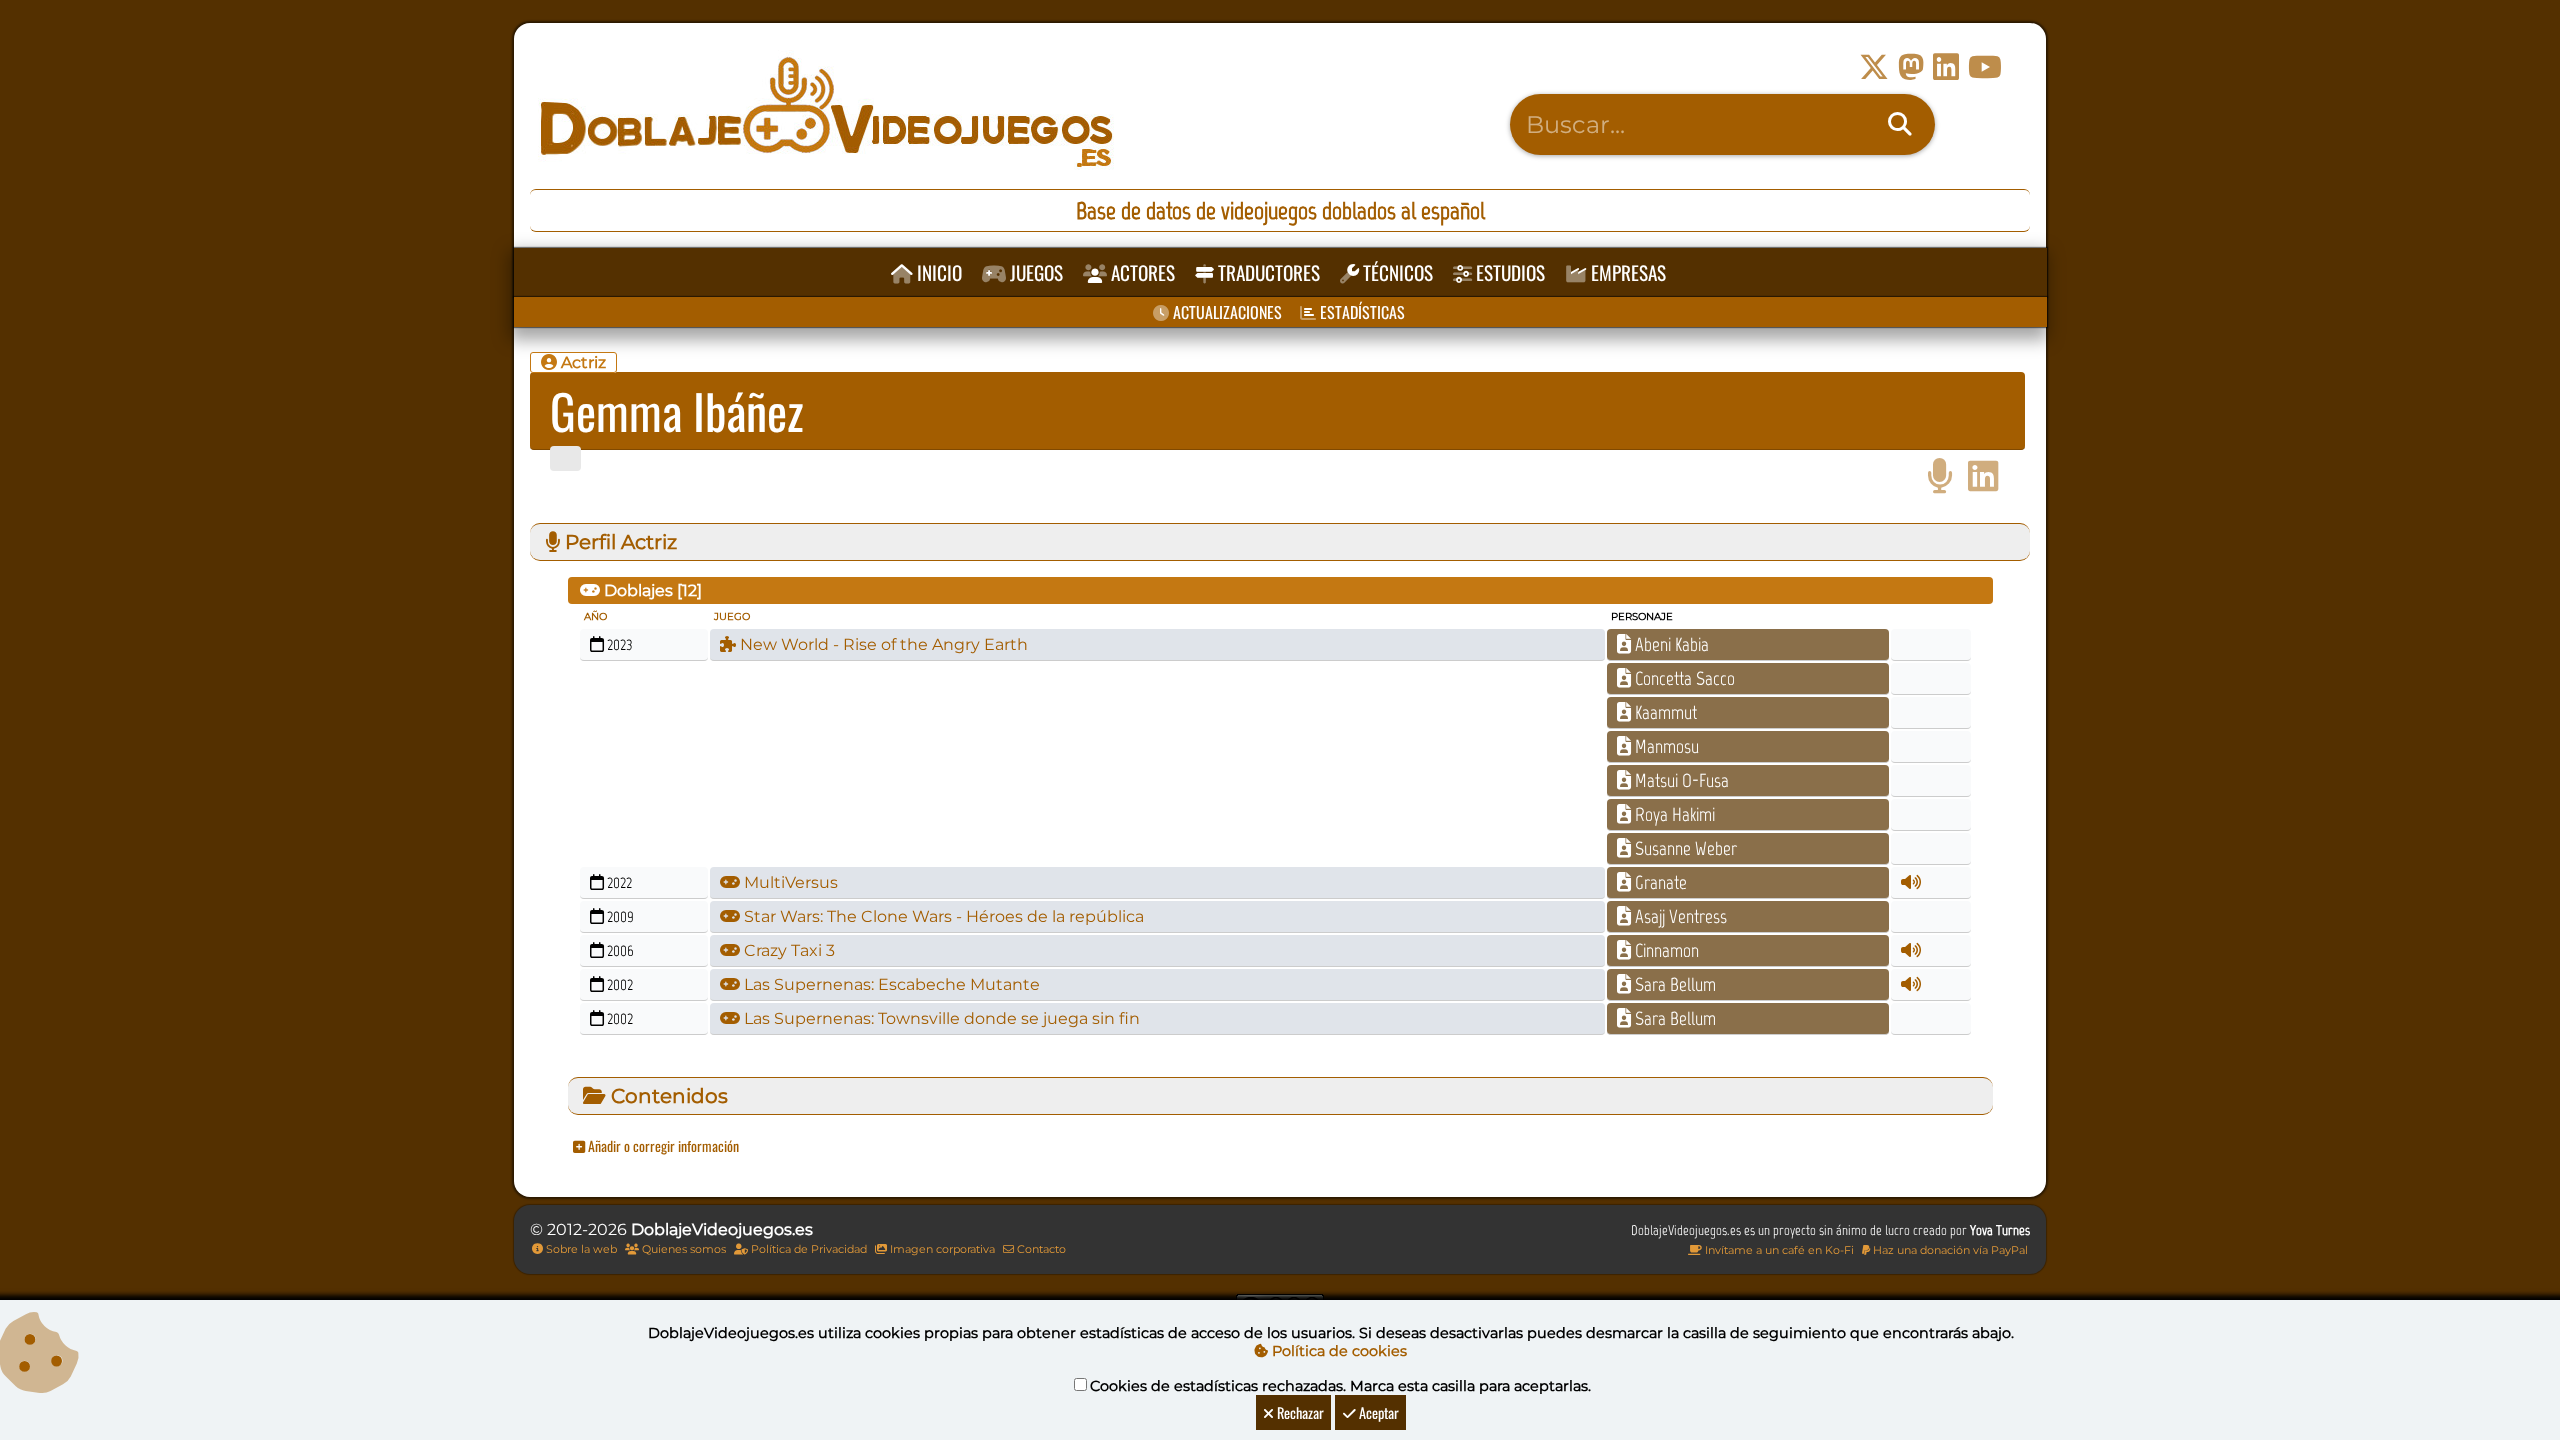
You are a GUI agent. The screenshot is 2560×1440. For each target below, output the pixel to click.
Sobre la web (580, 1249)
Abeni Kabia (1670, 644)
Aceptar (1377, 1412)
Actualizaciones (1225, 312)
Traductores (1267, 272)
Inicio (937, 272)
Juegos (1034, 272)
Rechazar (1299, 1412)
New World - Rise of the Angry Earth (882, 644)
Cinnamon (1665, 950)
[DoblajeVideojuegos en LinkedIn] (1946, 67)
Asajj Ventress (1679, 916)
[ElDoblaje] (1940, 476)
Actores (1141, 272)
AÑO (595, 616)
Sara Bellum (1673, 984)
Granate (1659, 882)
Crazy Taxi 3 (787, 950)
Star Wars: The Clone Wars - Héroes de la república (942, 916)
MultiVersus (789, 882)
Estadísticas (1360, 312)
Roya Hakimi (1673, 814)
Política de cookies (1337, 1351)
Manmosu (1665, 746)
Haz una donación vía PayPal (1949, 1250)
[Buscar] (1900, 125)
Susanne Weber (1684, 848)
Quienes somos (682, 1249)
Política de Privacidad (807, 1249)
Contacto (1040, 1249)
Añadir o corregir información (662, 1145)
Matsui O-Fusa (1680, 780)
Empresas (1626, 272)
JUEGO (732, 616)
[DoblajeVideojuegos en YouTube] (1985, 67)
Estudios (1508, 272)
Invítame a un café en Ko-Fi (1778, 1250)
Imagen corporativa (941, 1249)
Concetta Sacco (1683, 678)
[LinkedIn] (1983, 476)
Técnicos (1396, 272)
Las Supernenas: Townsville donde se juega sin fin (940, 1018)
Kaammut (1664, 712)
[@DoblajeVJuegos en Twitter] (1874, 67)
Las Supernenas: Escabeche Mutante (890, 984)
